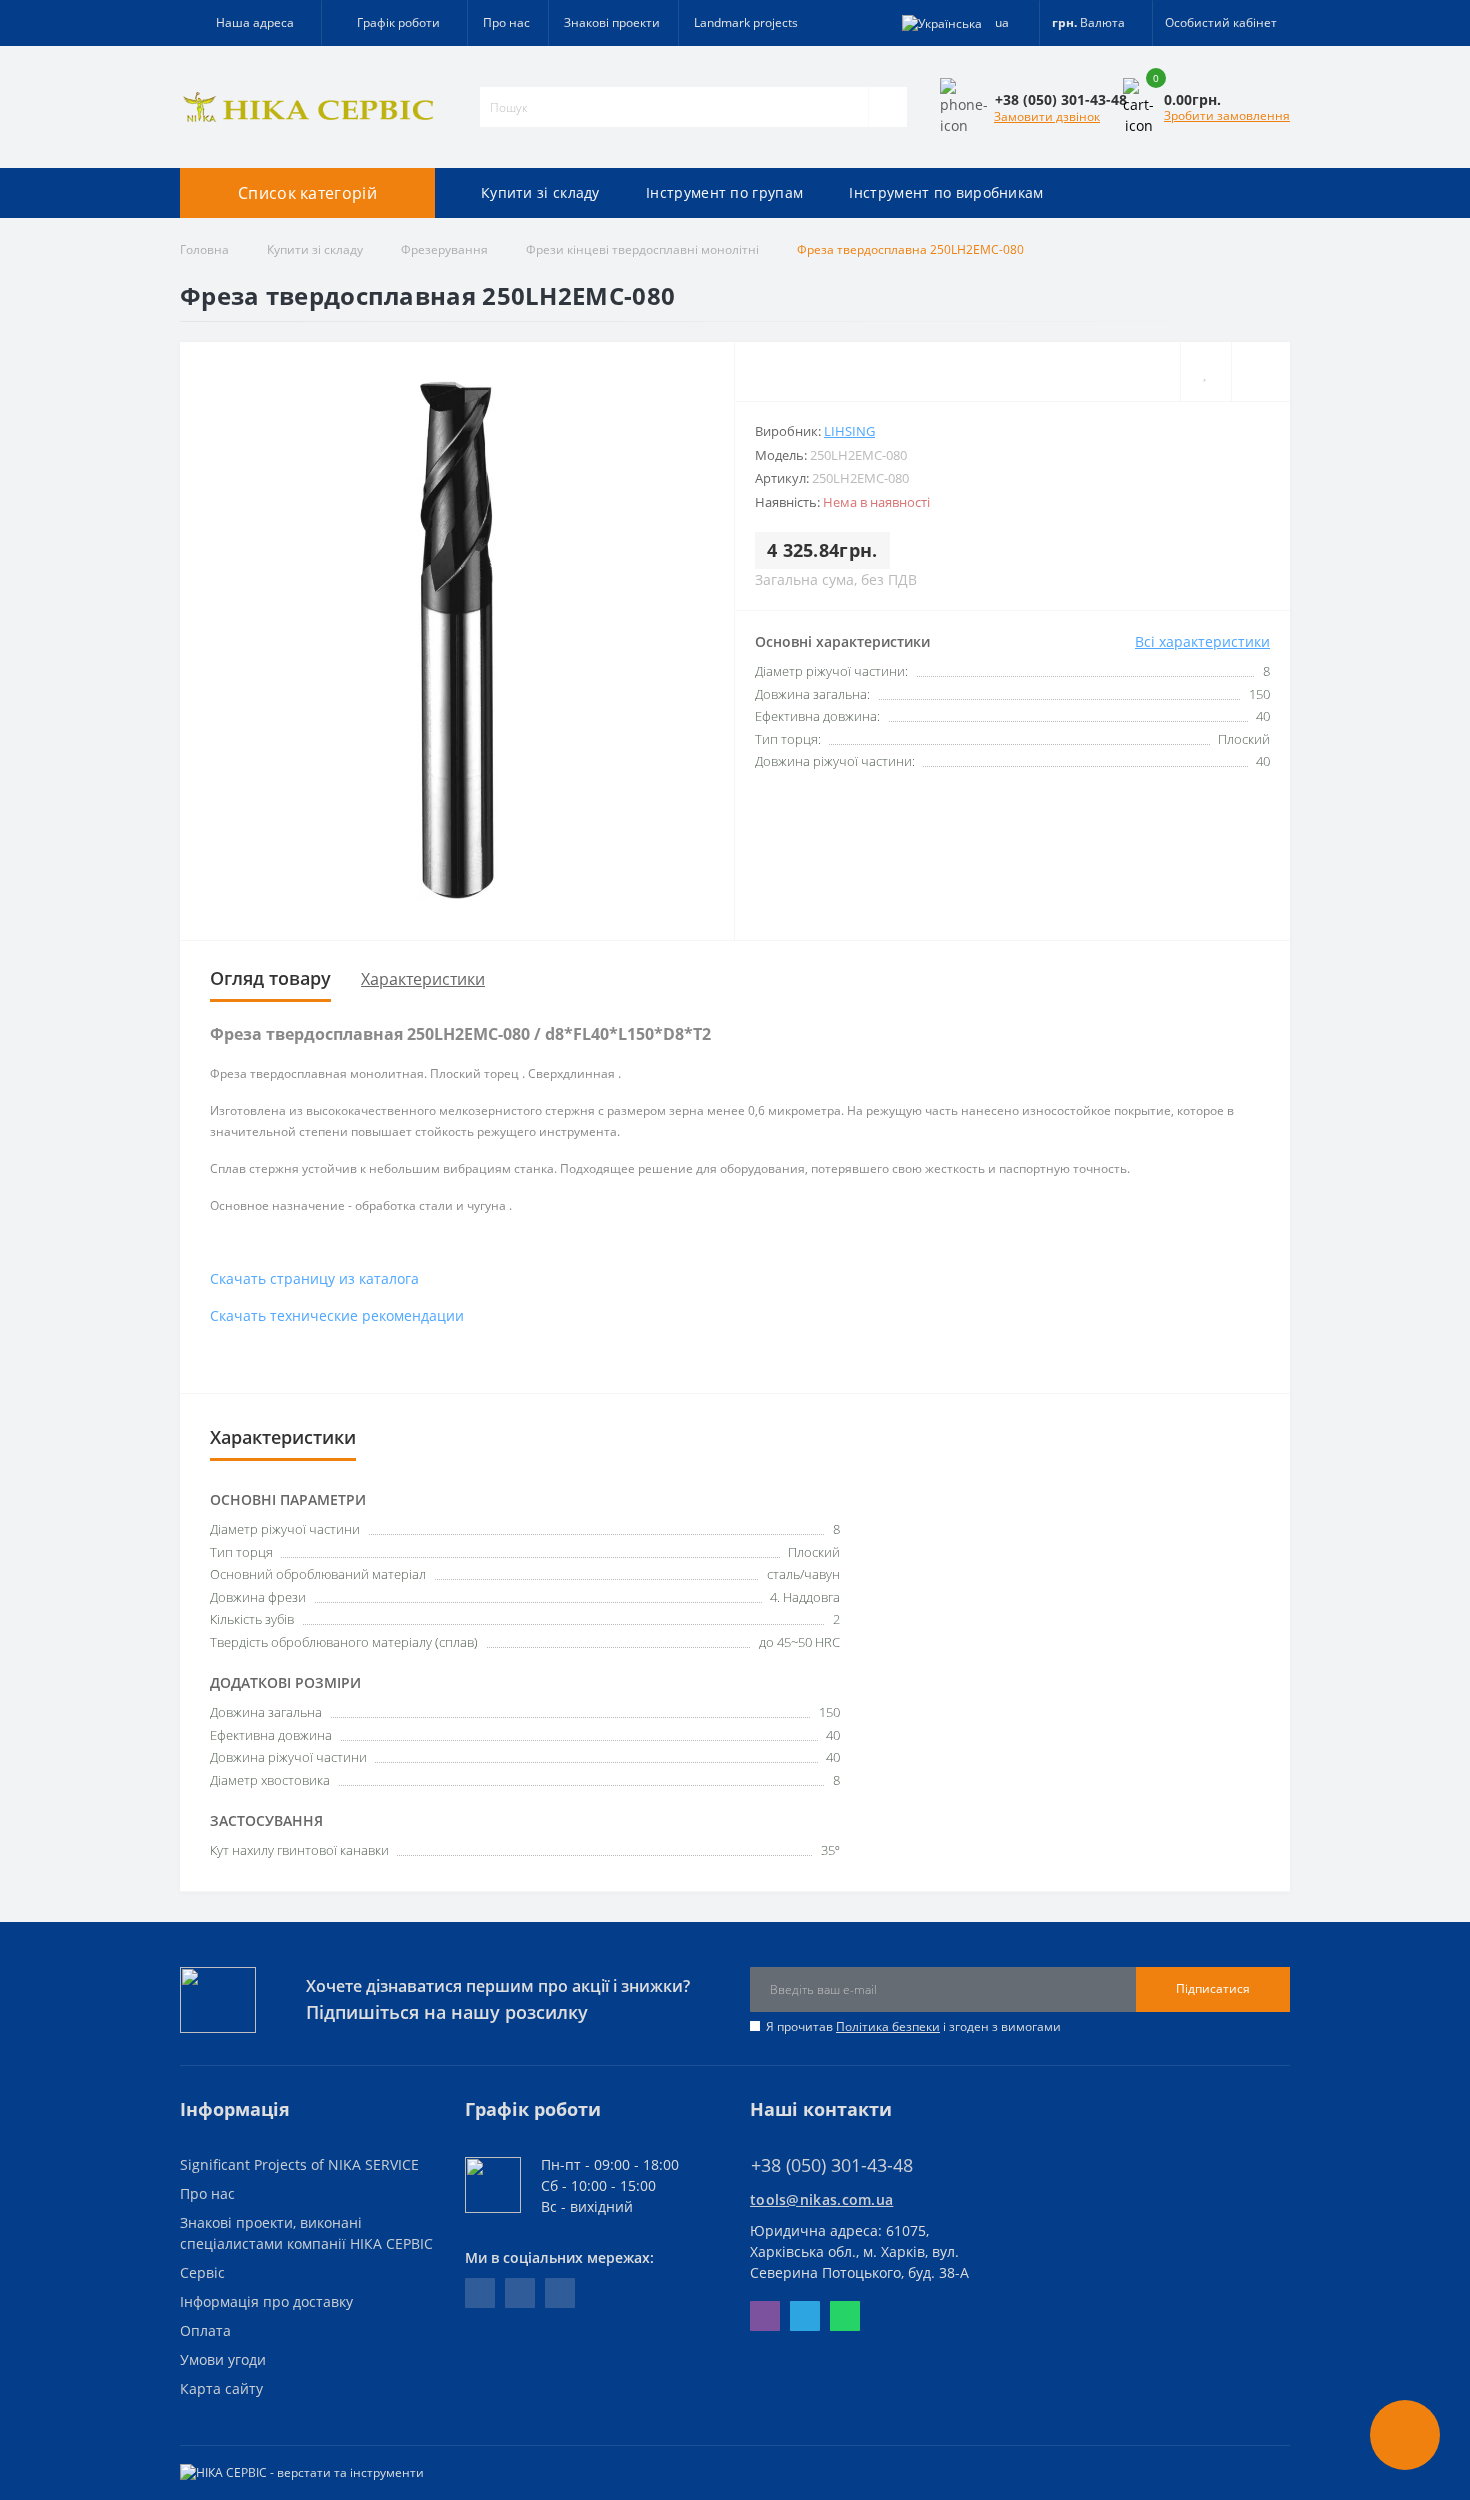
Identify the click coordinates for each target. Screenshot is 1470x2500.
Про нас (506, 22)
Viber (765, 2316)
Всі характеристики (1202, 641)
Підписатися (1213, 1988)
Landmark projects (746, 22)
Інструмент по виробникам (946, 192)
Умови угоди (223, 2359)
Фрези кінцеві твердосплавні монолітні (642, 249)
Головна (204, 249)
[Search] (887, 107)
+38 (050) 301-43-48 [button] (832, 2165)
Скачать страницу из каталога (314, 1278)
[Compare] (1260, 371)
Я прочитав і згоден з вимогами (913, 2026)
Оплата (205, 2330)
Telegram (805, 2316)
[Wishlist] (1205, 371)
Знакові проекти (612, 22)
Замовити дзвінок (1047, 116)
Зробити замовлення (1227, 115)
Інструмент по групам (724, 192)
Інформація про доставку (266, 2301)
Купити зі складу (540, 192)
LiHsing (849, 431)
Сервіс (202, 2272)
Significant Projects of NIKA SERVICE (299, 2164)
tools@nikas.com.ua (821, 2199)
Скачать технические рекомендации (337, 1315)
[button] (394, 23)
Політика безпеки (888, 2026)
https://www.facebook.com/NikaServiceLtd (480, 2293)
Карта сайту (221, 2388)
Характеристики (423, 979)
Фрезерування (444, 249)
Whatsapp (845, 2316)
